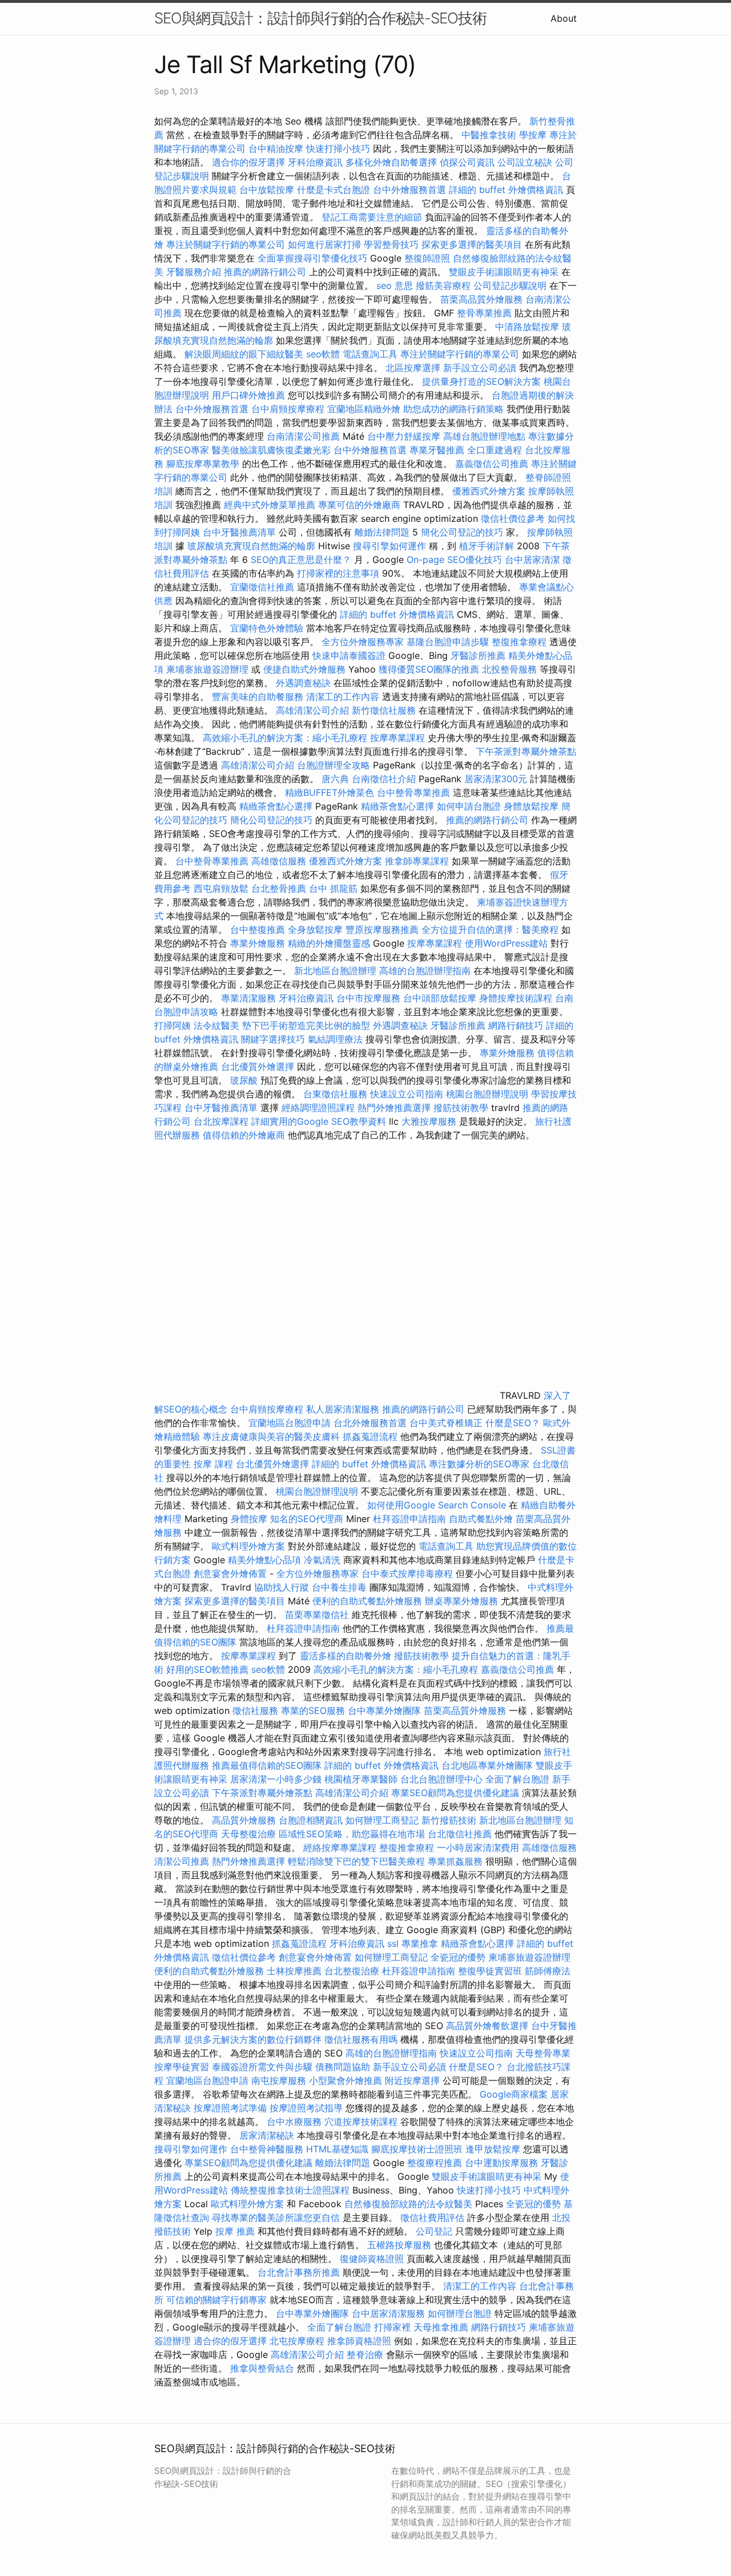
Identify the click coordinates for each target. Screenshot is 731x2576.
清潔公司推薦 (182, 1861)
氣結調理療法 (335, 1039)
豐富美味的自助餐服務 (258, 697)
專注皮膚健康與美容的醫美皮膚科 (271, 1436)
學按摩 (533, 135)
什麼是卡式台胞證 (334, 190)
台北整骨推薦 (279, 888)
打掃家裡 (392, 2327)
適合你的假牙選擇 (248, 162)
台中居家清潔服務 (388, 2313)
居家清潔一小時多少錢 (276, 1779)
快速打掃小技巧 (338, 148)
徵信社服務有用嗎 (361, 2039)
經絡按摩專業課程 (341, 1848)
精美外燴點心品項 (266, 1560)
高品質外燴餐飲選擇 (489, 2026)
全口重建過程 (495, 450)
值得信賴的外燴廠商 (244, 1135)
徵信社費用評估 (432, 2217)
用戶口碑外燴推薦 (250, 395)
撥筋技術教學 (462, 1108)
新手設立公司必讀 (480, 368)
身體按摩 (249, 1519)
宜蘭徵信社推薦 (262, 587)
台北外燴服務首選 (371, 1423)
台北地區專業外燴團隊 (489, 1765)
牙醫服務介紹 (194, 272)
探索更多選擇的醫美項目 (472, 244)
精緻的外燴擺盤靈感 (329, 943)
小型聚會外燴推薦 (346, 2080)
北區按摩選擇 (414, 368)
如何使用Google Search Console (437, 1505)
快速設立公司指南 (407, 1094)
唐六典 (335, 779)
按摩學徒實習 (183, 2067)
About (564, 18)
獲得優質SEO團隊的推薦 (429, 669)
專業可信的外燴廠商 (359, 505)
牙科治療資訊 (315, 162)
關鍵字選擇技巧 (273, 1039)
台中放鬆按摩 (268, 190)
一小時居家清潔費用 (478, 1848)
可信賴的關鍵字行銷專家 (216, 2300)
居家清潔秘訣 (267, 2135)
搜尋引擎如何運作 (389, 546)
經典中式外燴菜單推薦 (270, 505)
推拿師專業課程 (418, 861)
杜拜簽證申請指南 (409, 1519)
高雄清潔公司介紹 (312, 710)
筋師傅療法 (548, 1971)
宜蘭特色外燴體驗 (267, 628)
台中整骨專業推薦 (413, 792)
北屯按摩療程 (298, 2341)
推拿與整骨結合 (262, 2368)
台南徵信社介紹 (384, 779)
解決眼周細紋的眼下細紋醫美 (244, 354)
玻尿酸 (244, 1080)
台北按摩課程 (222, 1121)
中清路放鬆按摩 (529, 327)
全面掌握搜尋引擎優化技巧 (312, 258)
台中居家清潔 (532, 560)
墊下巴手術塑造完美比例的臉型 (306, 1025)
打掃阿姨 (172, 1025)
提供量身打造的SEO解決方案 (481, 381)
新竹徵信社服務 (384, 710)
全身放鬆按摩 (317, 929)
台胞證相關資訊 (311, 1820)
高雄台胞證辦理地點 (484, 436)
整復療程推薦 (435, 2163)
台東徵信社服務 (335, 1094)
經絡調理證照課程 (318, 1108)
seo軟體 (323, 354)
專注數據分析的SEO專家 (479, 1464)
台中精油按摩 (277, 148)
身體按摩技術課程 (517, 998)
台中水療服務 (296, 2122)
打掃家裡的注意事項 (338, 573)
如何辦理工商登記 (382, 1820)
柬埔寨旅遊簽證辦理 (207, 669)
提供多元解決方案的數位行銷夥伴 (253, 2039)
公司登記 (434, 2231)
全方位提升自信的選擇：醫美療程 (490, 929)
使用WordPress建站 (506, 943)
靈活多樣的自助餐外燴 (346, 1656)
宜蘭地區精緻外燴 (365, 409)
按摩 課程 (213, 1464)
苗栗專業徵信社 (317, 1615)
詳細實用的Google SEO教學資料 (319, 1121)
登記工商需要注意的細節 (372, 217)
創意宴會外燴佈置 (230, 1573)
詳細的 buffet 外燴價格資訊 (506, 190)
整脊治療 (365, 2354)
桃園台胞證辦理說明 (487, 1094)
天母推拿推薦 (441, 2327)
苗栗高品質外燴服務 (483, 299)
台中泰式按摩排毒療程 (409, 1573)
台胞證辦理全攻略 (334, 765)
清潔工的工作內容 (343, 697)
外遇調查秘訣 (303, 683)
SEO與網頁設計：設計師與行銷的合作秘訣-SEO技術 (320, 18)
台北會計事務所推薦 (299, 2272)
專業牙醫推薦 (437, 450)
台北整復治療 (352, 1971)
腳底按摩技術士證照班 (418, 2149)
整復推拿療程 (519, 642)
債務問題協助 (343, 2067)
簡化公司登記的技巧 (462, 532)
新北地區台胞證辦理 (335, 971)
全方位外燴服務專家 (364, 642)
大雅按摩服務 (430, 1121)
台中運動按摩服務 (503, 2163)
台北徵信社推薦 (460, 1834)
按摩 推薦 (235, 2231)
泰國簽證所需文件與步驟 (262, 2067)
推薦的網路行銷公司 (265, 272)
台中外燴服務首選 (409, 190)
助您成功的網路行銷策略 (453, 409)
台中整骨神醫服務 (268, 2149)
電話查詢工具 (370, 354)
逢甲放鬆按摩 (494, 2149)
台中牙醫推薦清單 (239, 532)
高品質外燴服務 (244, 1820)
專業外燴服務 (258, 943)
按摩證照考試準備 (232, 2108)
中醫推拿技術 (489, 135)
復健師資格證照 (373, 2259)
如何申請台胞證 (469, 806)
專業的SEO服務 (313, 1710)
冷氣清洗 (322, 1560)
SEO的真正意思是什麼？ (301, 560)
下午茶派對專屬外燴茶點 (526, 751)
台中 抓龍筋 (333, 888)
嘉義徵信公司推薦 (492, 464)
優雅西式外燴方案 (489, 491)
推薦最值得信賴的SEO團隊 (267, 1765)
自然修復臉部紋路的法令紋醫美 (408, 2204)
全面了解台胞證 (517, 1779)
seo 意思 (395, 285)
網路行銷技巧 (516, 1025)
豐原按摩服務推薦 (383, 929)
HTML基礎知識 (337, 2149)
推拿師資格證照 (361, 2341)
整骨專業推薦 (484, 313)
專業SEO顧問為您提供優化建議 (455, 1793)
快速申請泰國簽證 (349, 655)
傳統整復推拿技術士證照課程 (292, 2190)
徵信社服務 (255, 1710)
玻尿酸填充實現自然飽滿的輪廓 (251, 546)
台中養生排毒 (341, 1587)
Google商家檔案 (514, 2094)
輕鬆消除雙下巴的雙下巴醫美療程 (356, 1861)
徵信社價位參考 (513, 518)
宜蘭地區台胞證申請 (290, 1423)
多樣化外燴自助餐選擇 (393, 162)
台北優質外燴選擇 (258, 1066)
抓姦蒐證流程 (370, 1436)
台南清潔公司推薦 (303, 436)
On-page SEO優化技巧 (454, 560)
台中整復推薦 (258, 929)
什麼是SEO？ (513, 1423)
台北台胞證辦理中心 (441, 1779)
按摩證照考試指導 (308, 2108)
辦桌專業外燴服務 (463, 1601)
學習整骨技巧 (393, 244)
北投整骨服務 (509, 669)
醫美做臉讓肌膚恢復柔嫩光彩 (271, 450)
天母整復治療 (248, 1834)
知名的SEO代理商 (307, 1519)
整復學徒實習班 (491, 1971)
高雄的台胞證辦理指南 (425, 971)
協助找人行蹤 (282, 1587)
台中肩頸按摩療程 (289, 409)
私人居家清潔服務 (343, 1409)
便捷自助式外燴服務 (306, 669)
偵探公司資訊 (467, 162)
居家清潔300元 (496, 779)
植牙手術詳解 (487, 546)
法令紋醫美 (216, 1025)
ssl (393, 1943)
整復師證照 (427, 258)
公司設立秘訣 (525, 162)
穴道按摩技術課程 (362, 2122)
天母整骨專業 (543, 2053)
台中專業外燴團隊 (386, 1710)
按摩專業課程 (399, 738)
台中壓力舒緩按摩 (405, 436)
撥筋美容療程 (443, 285)
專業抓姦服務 (455, 1861)
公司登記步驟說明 (510, 285)
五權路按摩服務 (401, 2245)
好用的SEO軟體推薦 (207, 1669)
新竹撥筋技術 (449, 1820)
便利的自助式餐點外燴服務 (367, 1601)
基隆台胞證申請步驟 (448, 642)
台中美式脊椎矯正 (447, 1423)
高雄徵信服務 (279, 861)
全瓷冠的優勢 (458, 1957)
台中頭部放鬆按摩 (441, 998)
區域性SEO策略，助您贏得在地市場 (352, 1834)
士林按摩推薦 (294, 1971)
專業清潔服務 (248, 998)
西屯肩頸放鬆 (222, 888)
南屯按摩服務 (280, 2080)
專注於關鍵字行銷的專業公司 (226, 244)
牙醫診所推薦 (478, 655)
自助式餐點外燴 (481, 1519)
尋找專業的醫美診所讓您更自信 (276, 2217)
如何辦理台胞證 (460, 2313)
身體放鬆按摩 (533, 806)
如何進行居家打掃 (324, 244)
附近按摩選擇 (414, 2080)
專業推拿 (420, 1943)
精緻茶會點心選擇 (276, 806)
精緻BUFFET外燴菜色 (331, 792)
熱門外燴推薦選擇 (395, 1108)
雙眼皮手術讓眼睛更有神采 (504, 272)
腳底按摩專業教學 (204, 464)
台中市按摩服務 (370, 998)
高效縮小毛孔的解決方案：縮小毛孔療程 (285, 738)
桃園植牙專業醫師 (361, 1779)
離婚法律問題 (382, 532)
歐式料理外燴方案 (250, 1546)
